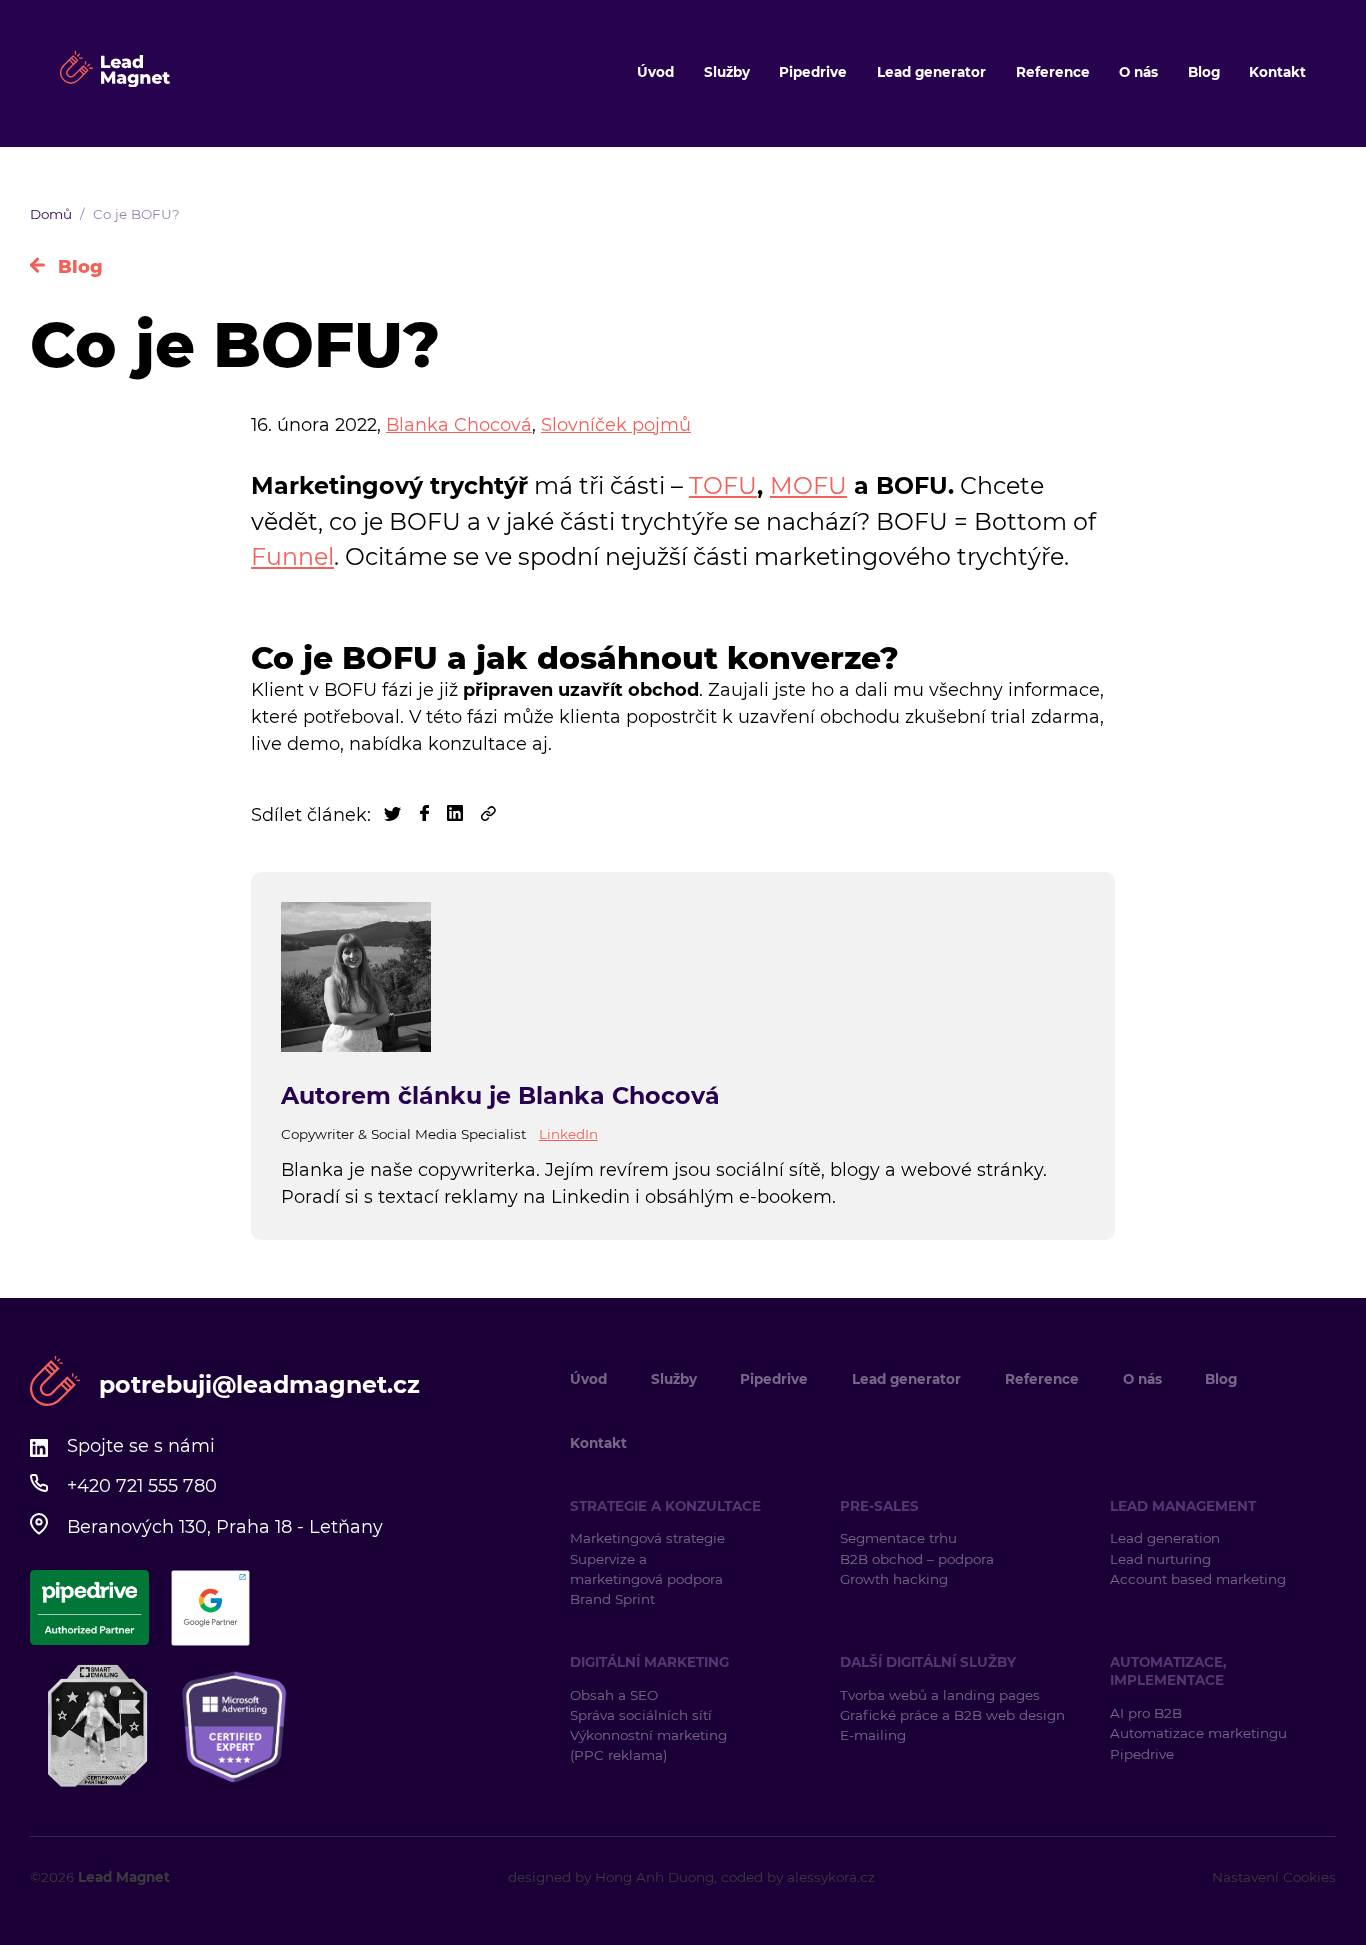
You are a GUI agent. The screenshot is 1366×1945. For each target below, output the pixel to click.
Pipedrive (813, 72)
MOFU (808, 485)
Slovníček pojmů (616, 424)
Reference (1053, 72)
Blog (1204, 72)
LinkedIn (568, 1134)
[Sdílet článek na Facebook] (427, 814)
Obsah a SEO (614, 1695)
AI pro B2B (1146, 1713)
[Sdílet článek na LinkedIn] (457, 814)
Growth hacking (894, 1579)
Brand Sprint (612, 1599)
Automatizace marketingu (1198, 1733)
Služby (727, 72)
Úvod (655, 72)
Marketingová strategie (647, 1538)
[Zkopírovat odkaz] (488, 814)
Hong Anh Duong (654, 1877)
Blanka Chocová (459, 424)
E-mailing (873, 1735)
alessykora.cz (831, 1877)
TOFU (723, 485)
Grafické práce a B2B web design (952, 1715)
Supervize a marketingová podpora (646, 1569)
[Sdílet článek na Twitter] (395, 814)
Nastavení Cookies (1274, 1877)
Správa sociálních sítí (641, 1715)
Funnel (292, 556)
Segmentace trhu (898, 1538)
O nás (1138, 72)
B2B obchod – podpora (917, 1559)
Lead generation (1165, 1538)
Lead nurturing (1160, 1559)
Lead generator (931, 72)
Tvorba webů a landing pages (942, 1695)
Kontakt (1277, 72)
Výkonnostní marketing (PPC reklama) (648, 1745)
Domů (51, 214)
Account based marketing (1200, 1579)
